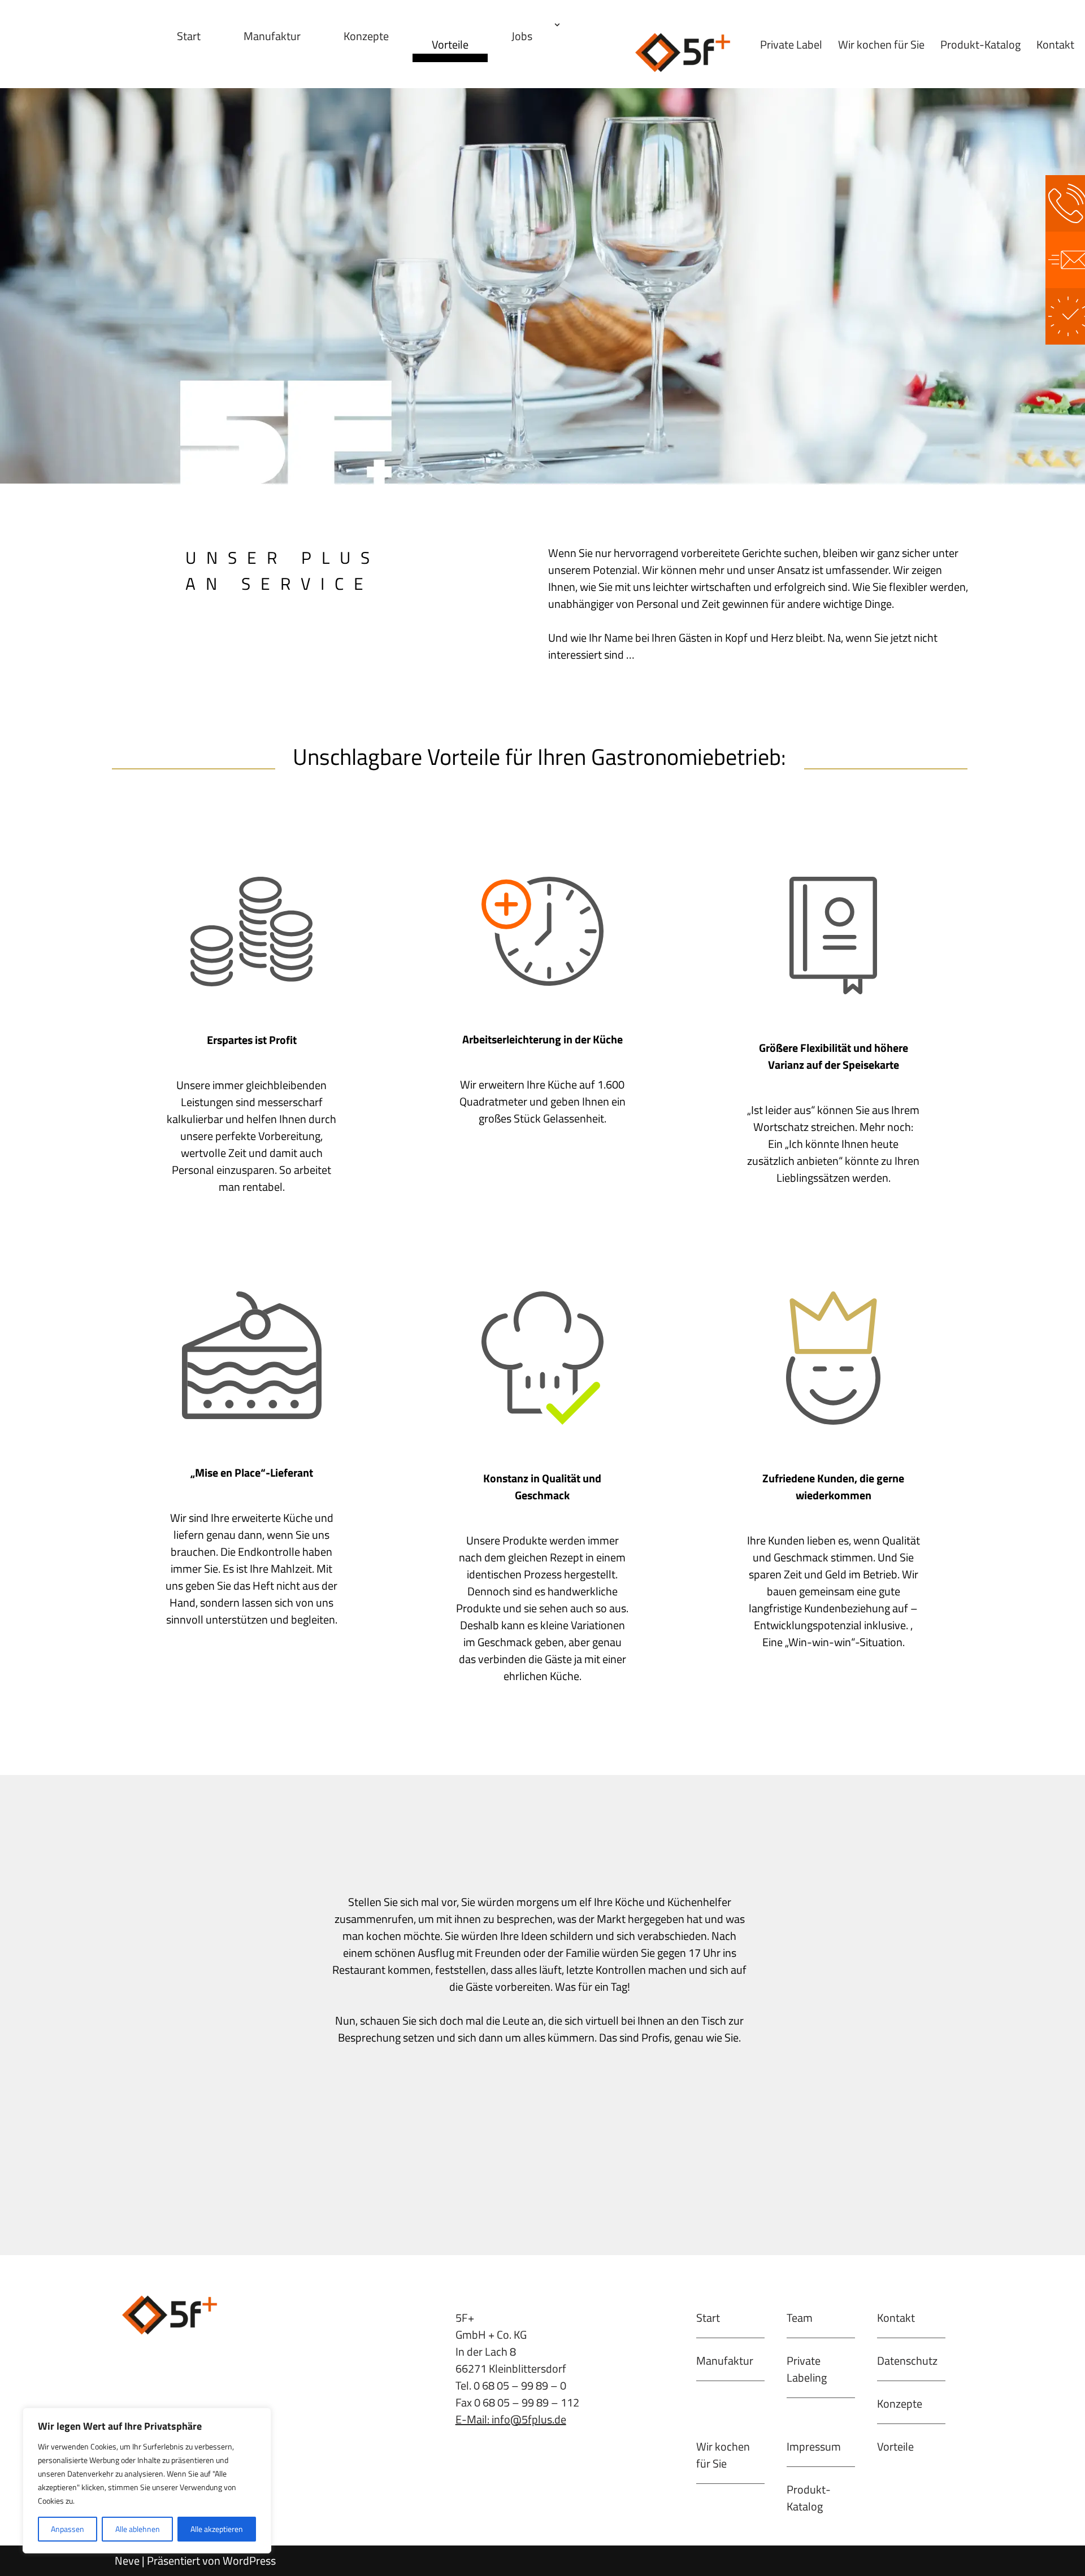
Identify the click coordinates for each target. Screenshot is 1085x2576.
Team (800, 2318)
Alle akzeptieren (217, 2529)
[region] (147, 2481)
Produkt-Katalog (980, 44)
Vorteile (450, 44)
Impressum (814, 2446)
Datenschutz (907, 2360)
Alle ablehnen (138, 2529)
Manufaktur (272, 36)
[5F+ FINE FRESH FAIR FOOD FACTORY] (684, 53)
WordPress (249, 2560)
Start (189, 36)
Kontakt (1055, 44)
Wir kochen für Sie (881, 44)
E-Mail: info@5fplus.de (511, 2419)
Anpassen (68, 2529)
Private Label (791, 44)
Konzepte (366, 36)
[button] (557, 25)
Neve (127, 2560)
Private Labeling (807, 2369)
